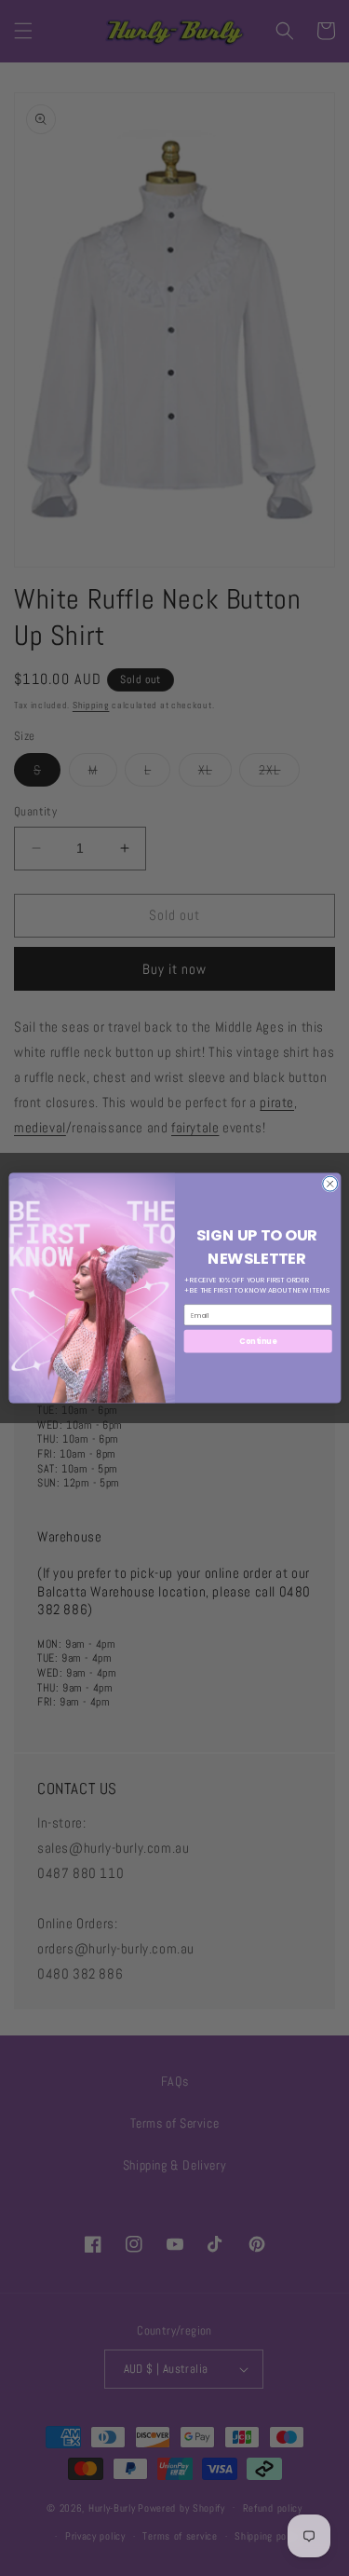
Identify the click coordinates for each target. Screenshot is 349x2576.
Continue (258, 1341)
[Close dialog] (329, 1184)
